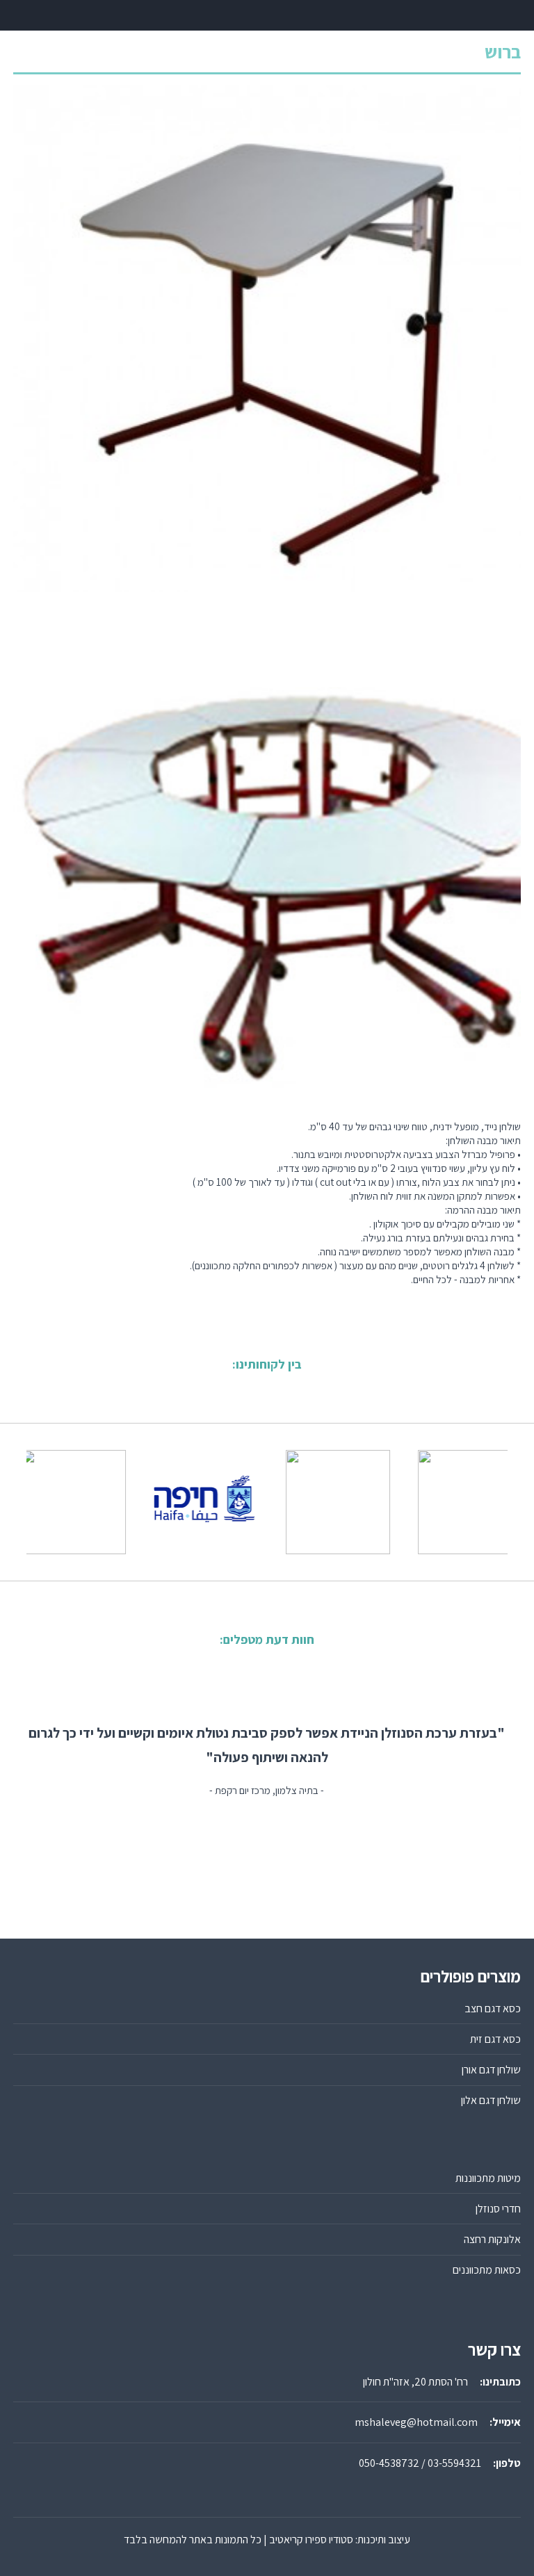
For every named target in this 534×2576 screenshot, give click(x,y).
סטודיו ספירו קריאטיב (311, 2540)
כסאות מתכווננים (487, 2270)
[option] (183, 1502)
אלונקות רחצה (492, 2239)
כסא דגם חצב (493, 2008)
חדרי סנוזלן (498, 2209)
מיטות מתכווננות (488, 2178)
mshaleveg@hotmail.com (416, 2422)
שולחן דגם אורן (491, 2070)
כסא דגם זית (495, 2039)
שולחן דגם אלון (491, 2100)
